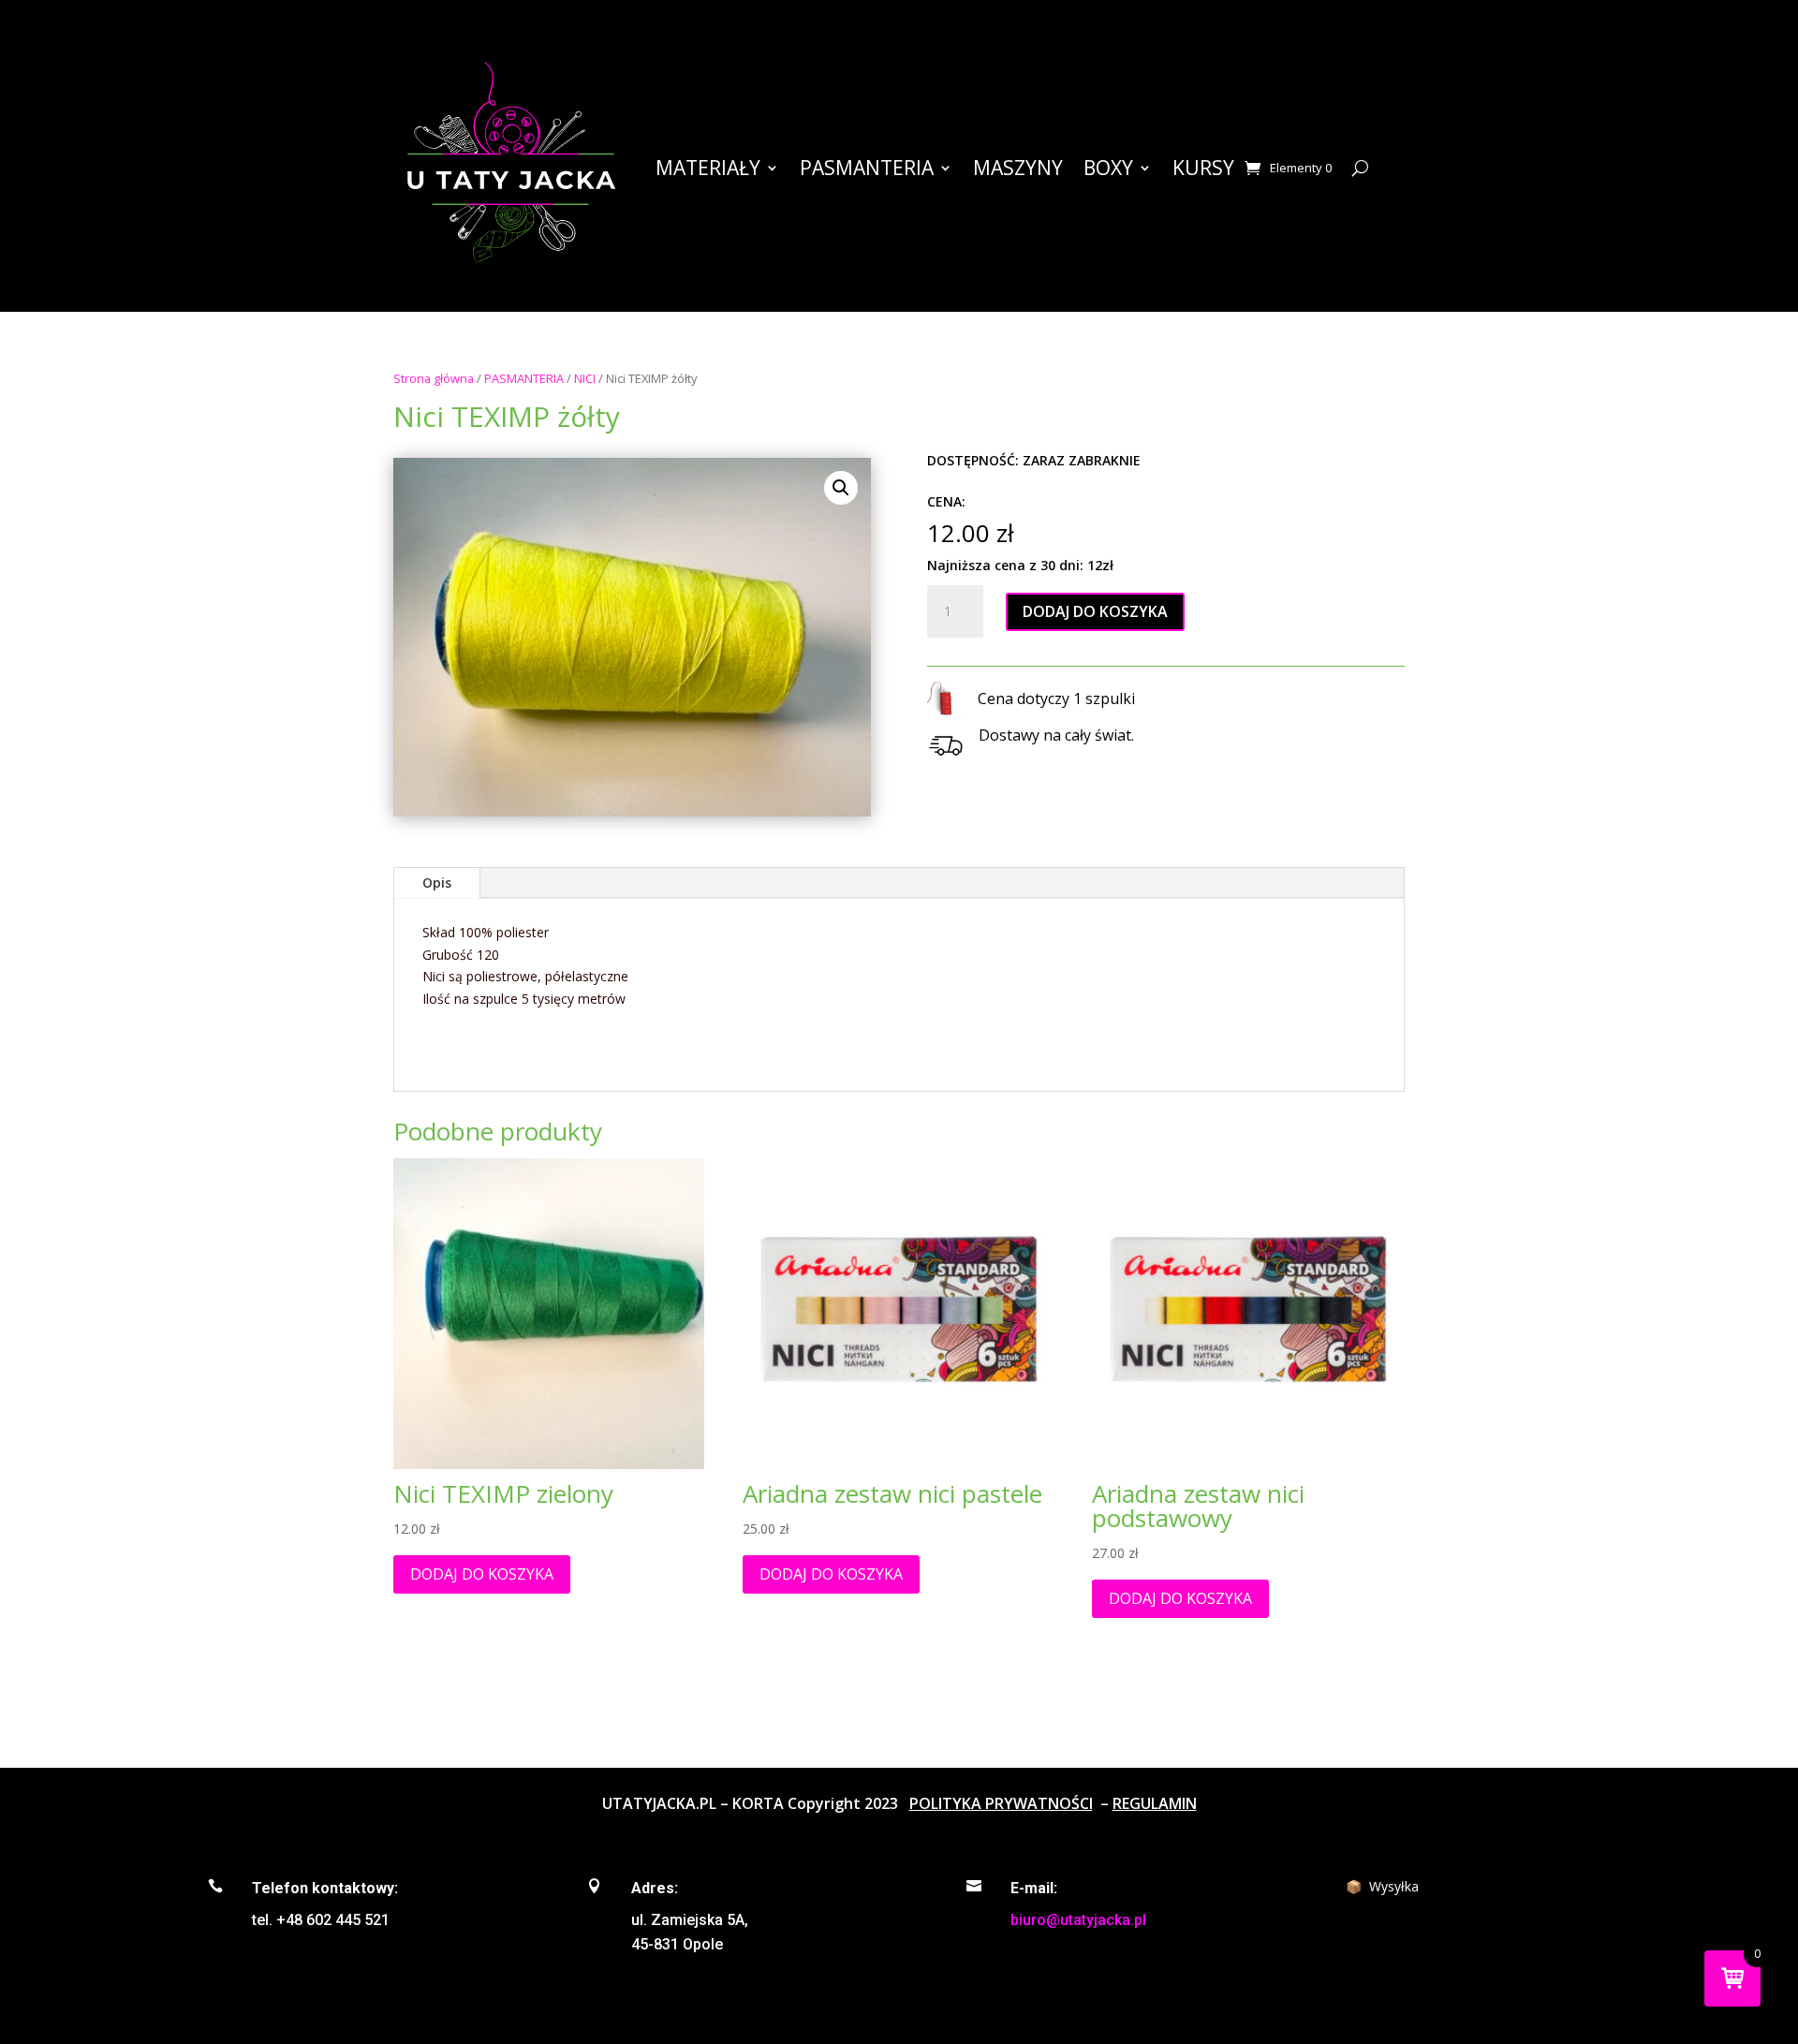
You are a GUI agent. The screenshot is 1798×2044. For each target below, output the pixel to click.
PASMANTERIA (867, 168)
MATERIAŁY (708, 168)
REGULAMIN (1155, 1803)
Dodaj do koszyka (1095, 611)
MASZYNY (1018, 168)
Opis (437, 882)
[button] (841, 488)
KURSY (1203, 168)
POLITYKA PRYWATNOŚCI (1001, 1803)
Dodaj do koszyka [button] (482, 1574)
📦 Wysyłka (1382, 1886)
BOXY (1108, 168)
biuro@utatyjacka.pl (1078, 1920)
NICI (585, 378)
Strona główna (434, 378)
